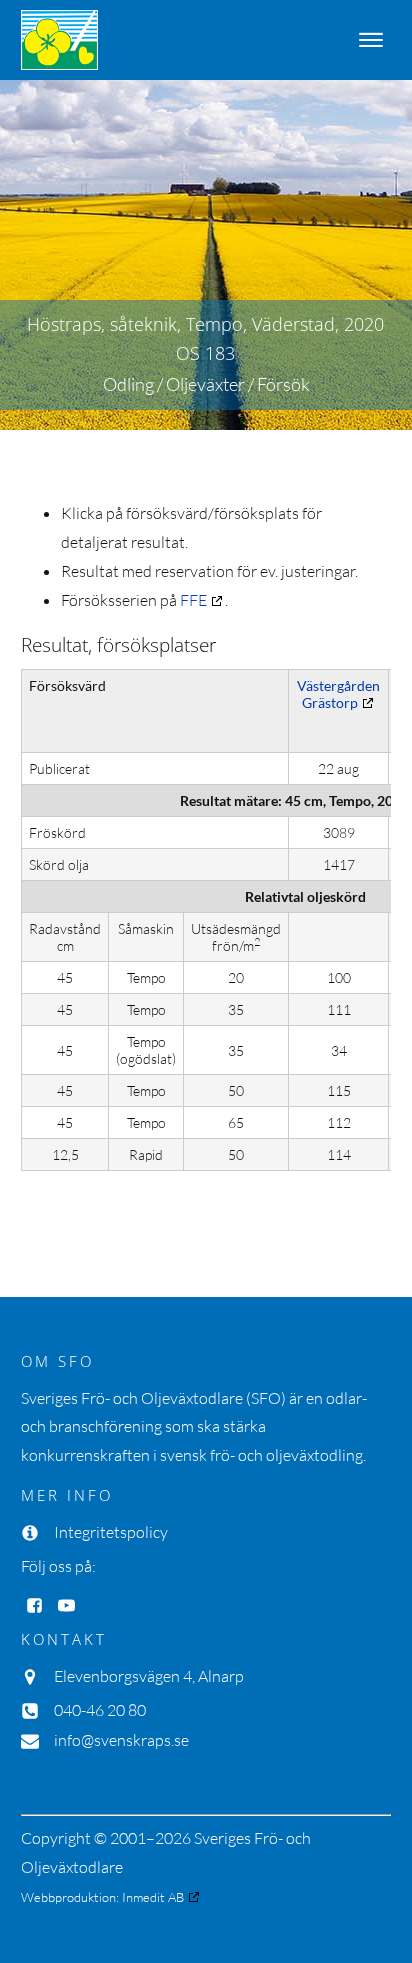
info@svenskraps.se (121, 1740)
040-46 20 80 (100, 1710)
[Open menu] (371, 40)
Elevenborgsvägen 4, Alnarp (149, 1676)
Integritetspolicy (111, 1532)
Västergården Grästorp (338, 694)
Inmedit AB (153, 1897)
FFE (193, 600)
